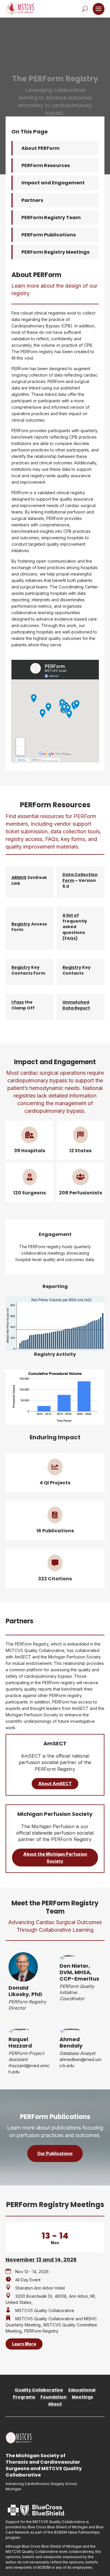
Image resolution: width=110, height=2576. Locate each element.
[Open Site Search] (85, 9)
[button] (99, 9)
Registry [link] (21, 924)
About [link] (55, 2404)
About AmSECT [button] (55, 1784)
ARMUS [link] (19, 877)
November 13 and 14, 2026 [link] (41, 2260)
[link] (20, 9)
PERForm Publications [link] (49, 235)
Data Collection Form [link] (80, 877)
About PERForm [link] (40, 148)
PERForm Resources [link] (46, 165)
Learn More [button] (24, 2344)
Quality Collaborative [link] (39, 2390)
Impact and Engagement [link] (53, 183)
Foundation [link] (54, 2397)
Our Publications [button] (55, 2153)
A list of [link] (71, 915)
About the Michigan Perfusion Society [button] (55, 1858)
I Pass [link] (18, 1002)
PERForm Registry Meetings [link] (55, 252)
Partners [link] (32, 200)
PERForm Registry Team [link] (51, 218)
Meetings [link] (82, 2397)
